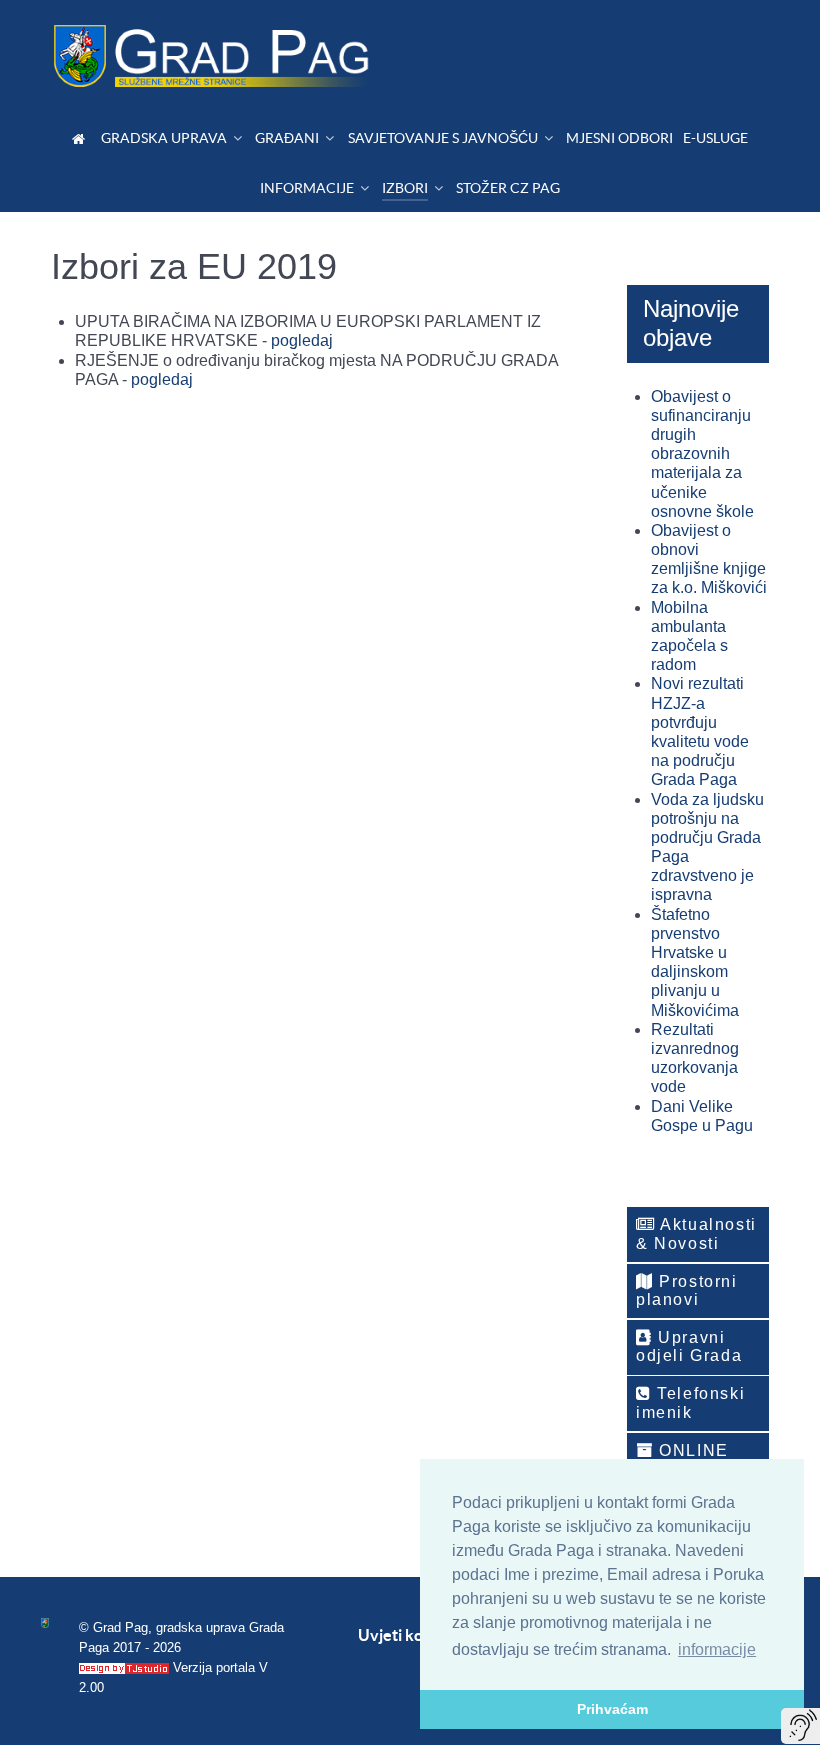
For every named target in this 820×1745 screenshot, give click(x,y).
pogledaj (302, 340)
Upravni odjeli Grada (689, 1346)
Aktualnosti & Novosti (696, 1233)
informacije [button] (717, 1649)
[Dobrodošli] (81, 138)
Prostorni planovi (687, 1290)
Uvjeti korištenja (418, 1635)
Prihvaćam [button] (612, 1709)
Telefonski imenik (690, 1402)
